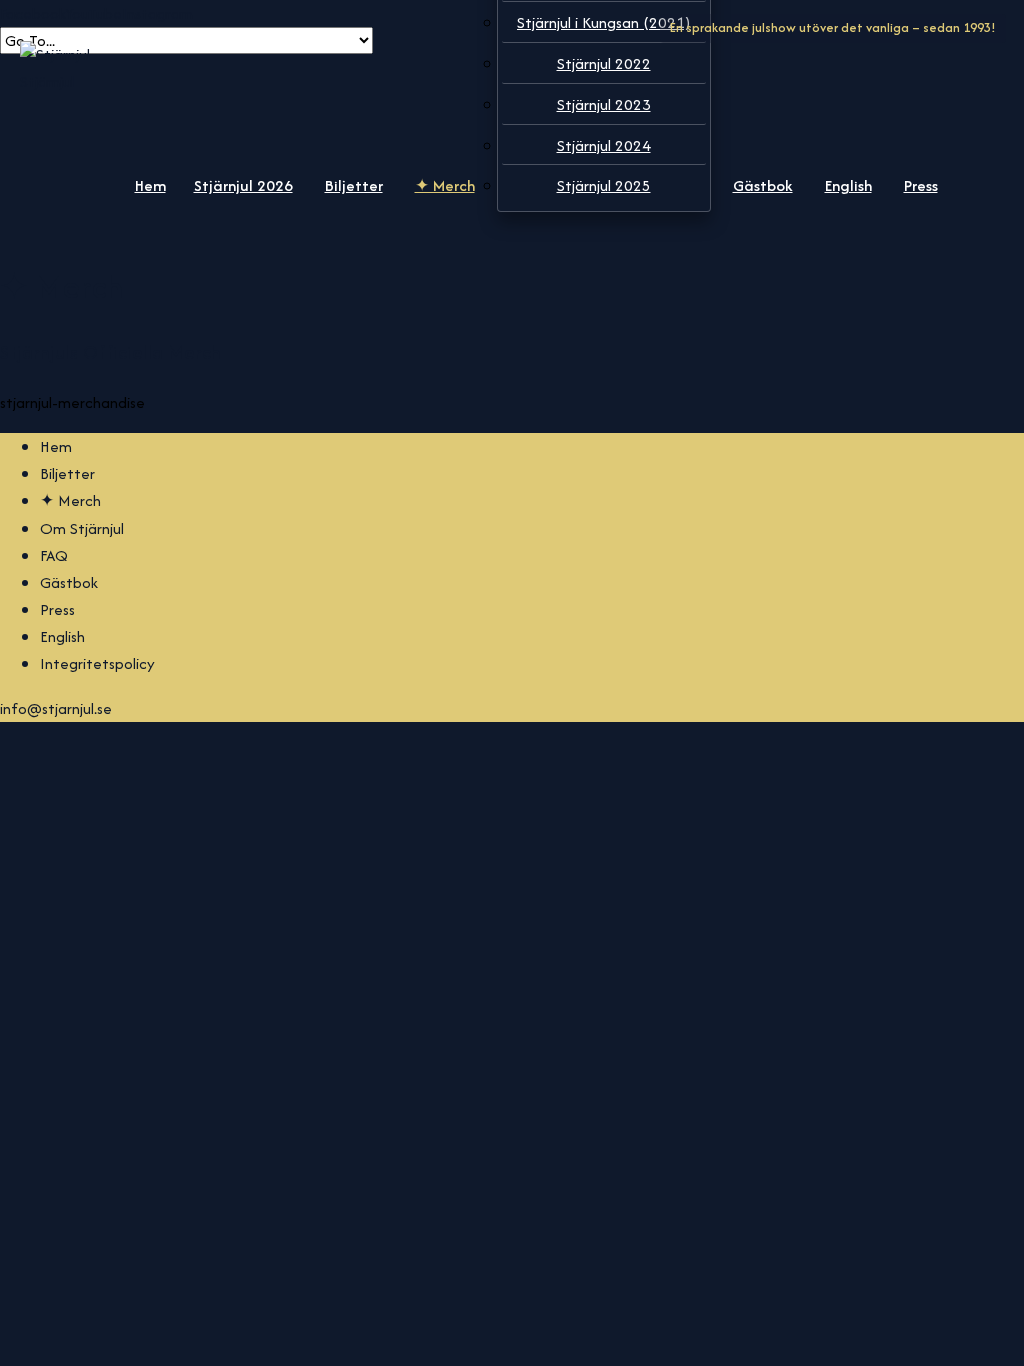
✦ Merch (445, 185)
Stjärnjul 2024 (604, 145)
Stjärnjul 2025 (604, 185)
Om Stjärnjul (82, 528)
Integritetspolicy (97, 663)
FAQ (54, 555)
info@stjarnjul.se (56, 708)
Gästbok (763, 185)
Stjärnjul (47, 81)
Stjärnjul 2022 (604, 63)
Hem (150, 185)
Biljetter (354, 185)
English (848, 185)
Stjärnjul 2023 (604, 104)
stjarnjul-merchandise (72, 402)
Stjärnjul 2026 (243, 185)
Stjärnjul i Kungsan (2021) (603, 22)
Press (921, 185)
